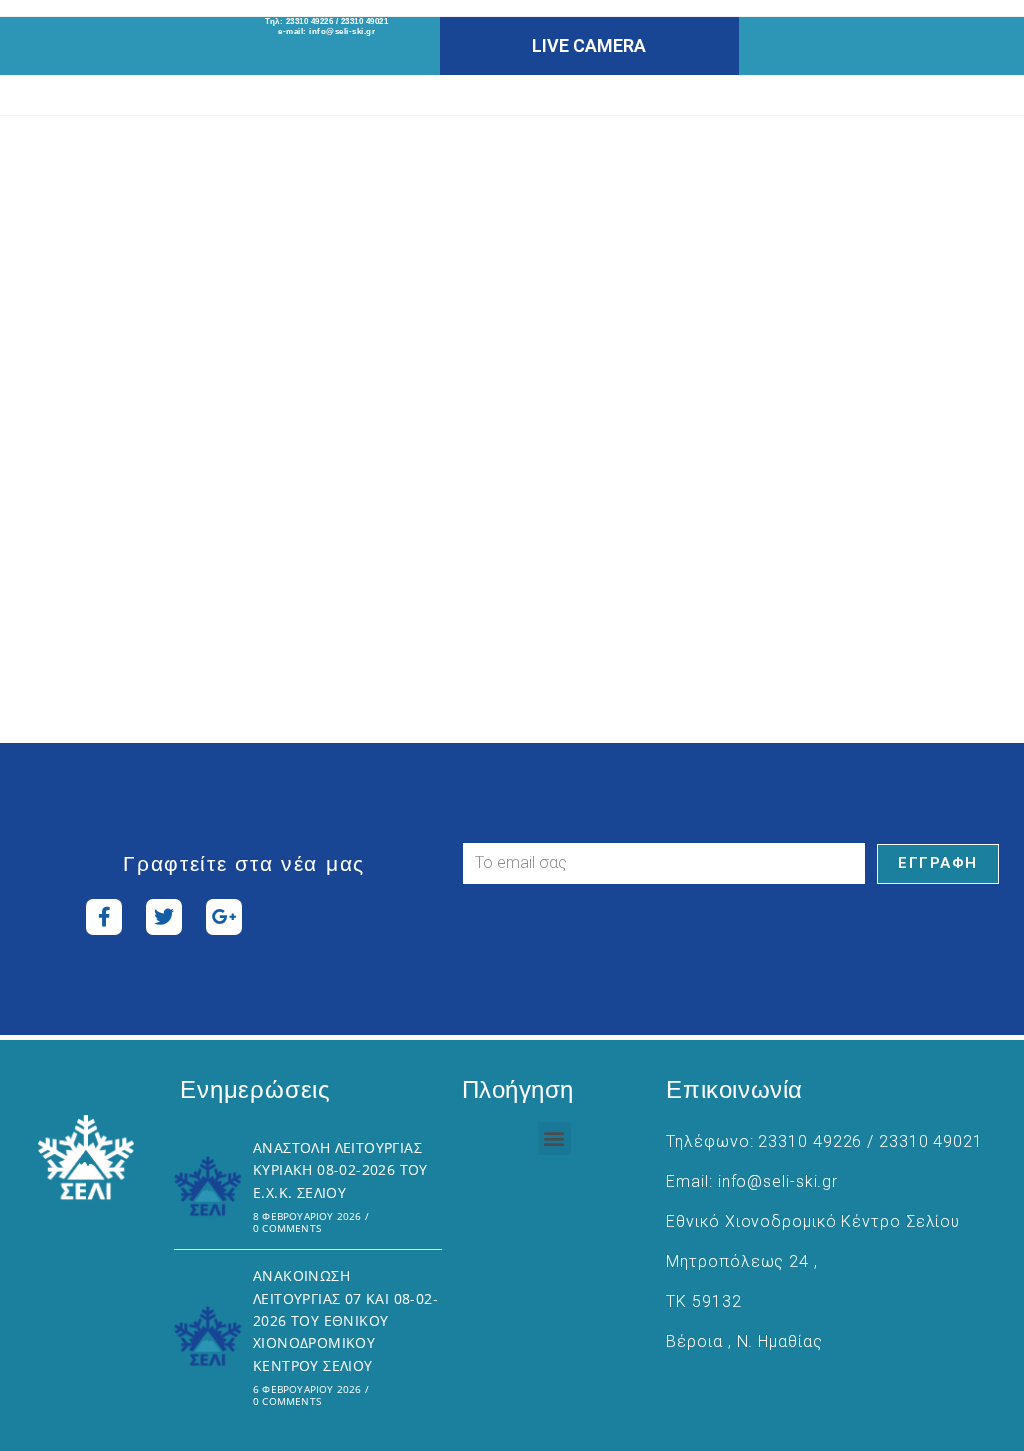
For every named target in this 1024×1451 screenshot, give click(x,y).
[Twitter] (164, 917)
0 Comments (287, 1228)
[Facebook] (104, 917)
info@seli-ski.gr (342, 31)
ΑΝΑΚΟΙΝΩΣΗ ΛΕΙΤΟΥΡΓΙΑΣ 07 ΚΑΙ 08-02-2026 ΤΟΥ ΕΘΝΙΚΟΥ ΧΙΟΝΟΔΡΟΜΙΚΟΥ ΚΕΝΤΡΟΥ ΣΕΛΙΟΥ (345, 1320)
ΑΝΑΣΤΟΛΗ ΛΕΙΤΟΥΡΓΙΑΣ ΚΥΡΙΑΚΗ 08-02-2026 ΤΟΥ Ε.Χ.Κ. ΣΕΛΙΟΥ (340, 1170)
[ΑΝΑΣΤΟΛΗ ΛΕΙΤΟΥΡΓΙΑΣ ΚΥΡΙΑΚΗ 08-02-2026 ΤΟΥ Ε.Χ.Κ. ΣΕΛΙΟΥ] (208, 1186)
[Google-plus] (224, 917)
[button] (554, 1138)
